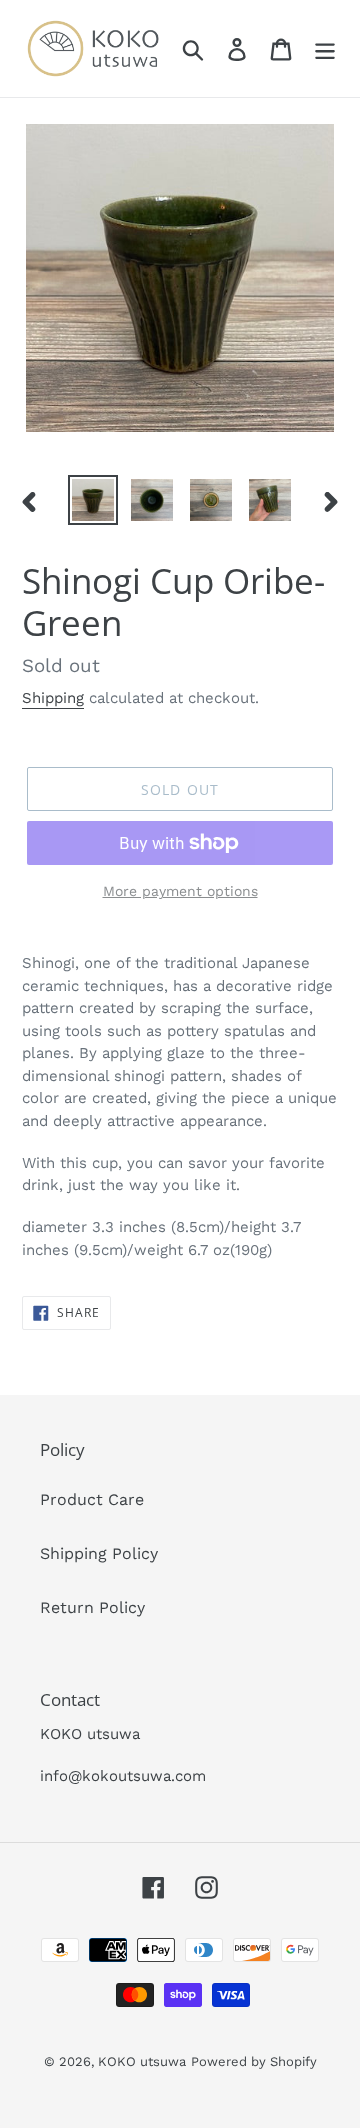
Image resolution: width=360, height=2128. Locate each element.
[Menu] (325, 48)
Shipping (53, 698)
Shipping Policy (99, 1553)
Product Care (92, 1499)
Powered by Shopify (254, 2061)
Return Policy (92, 1607)
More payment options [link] (180, 891)
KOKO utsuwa (142, 2061)
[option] (92, 500)
